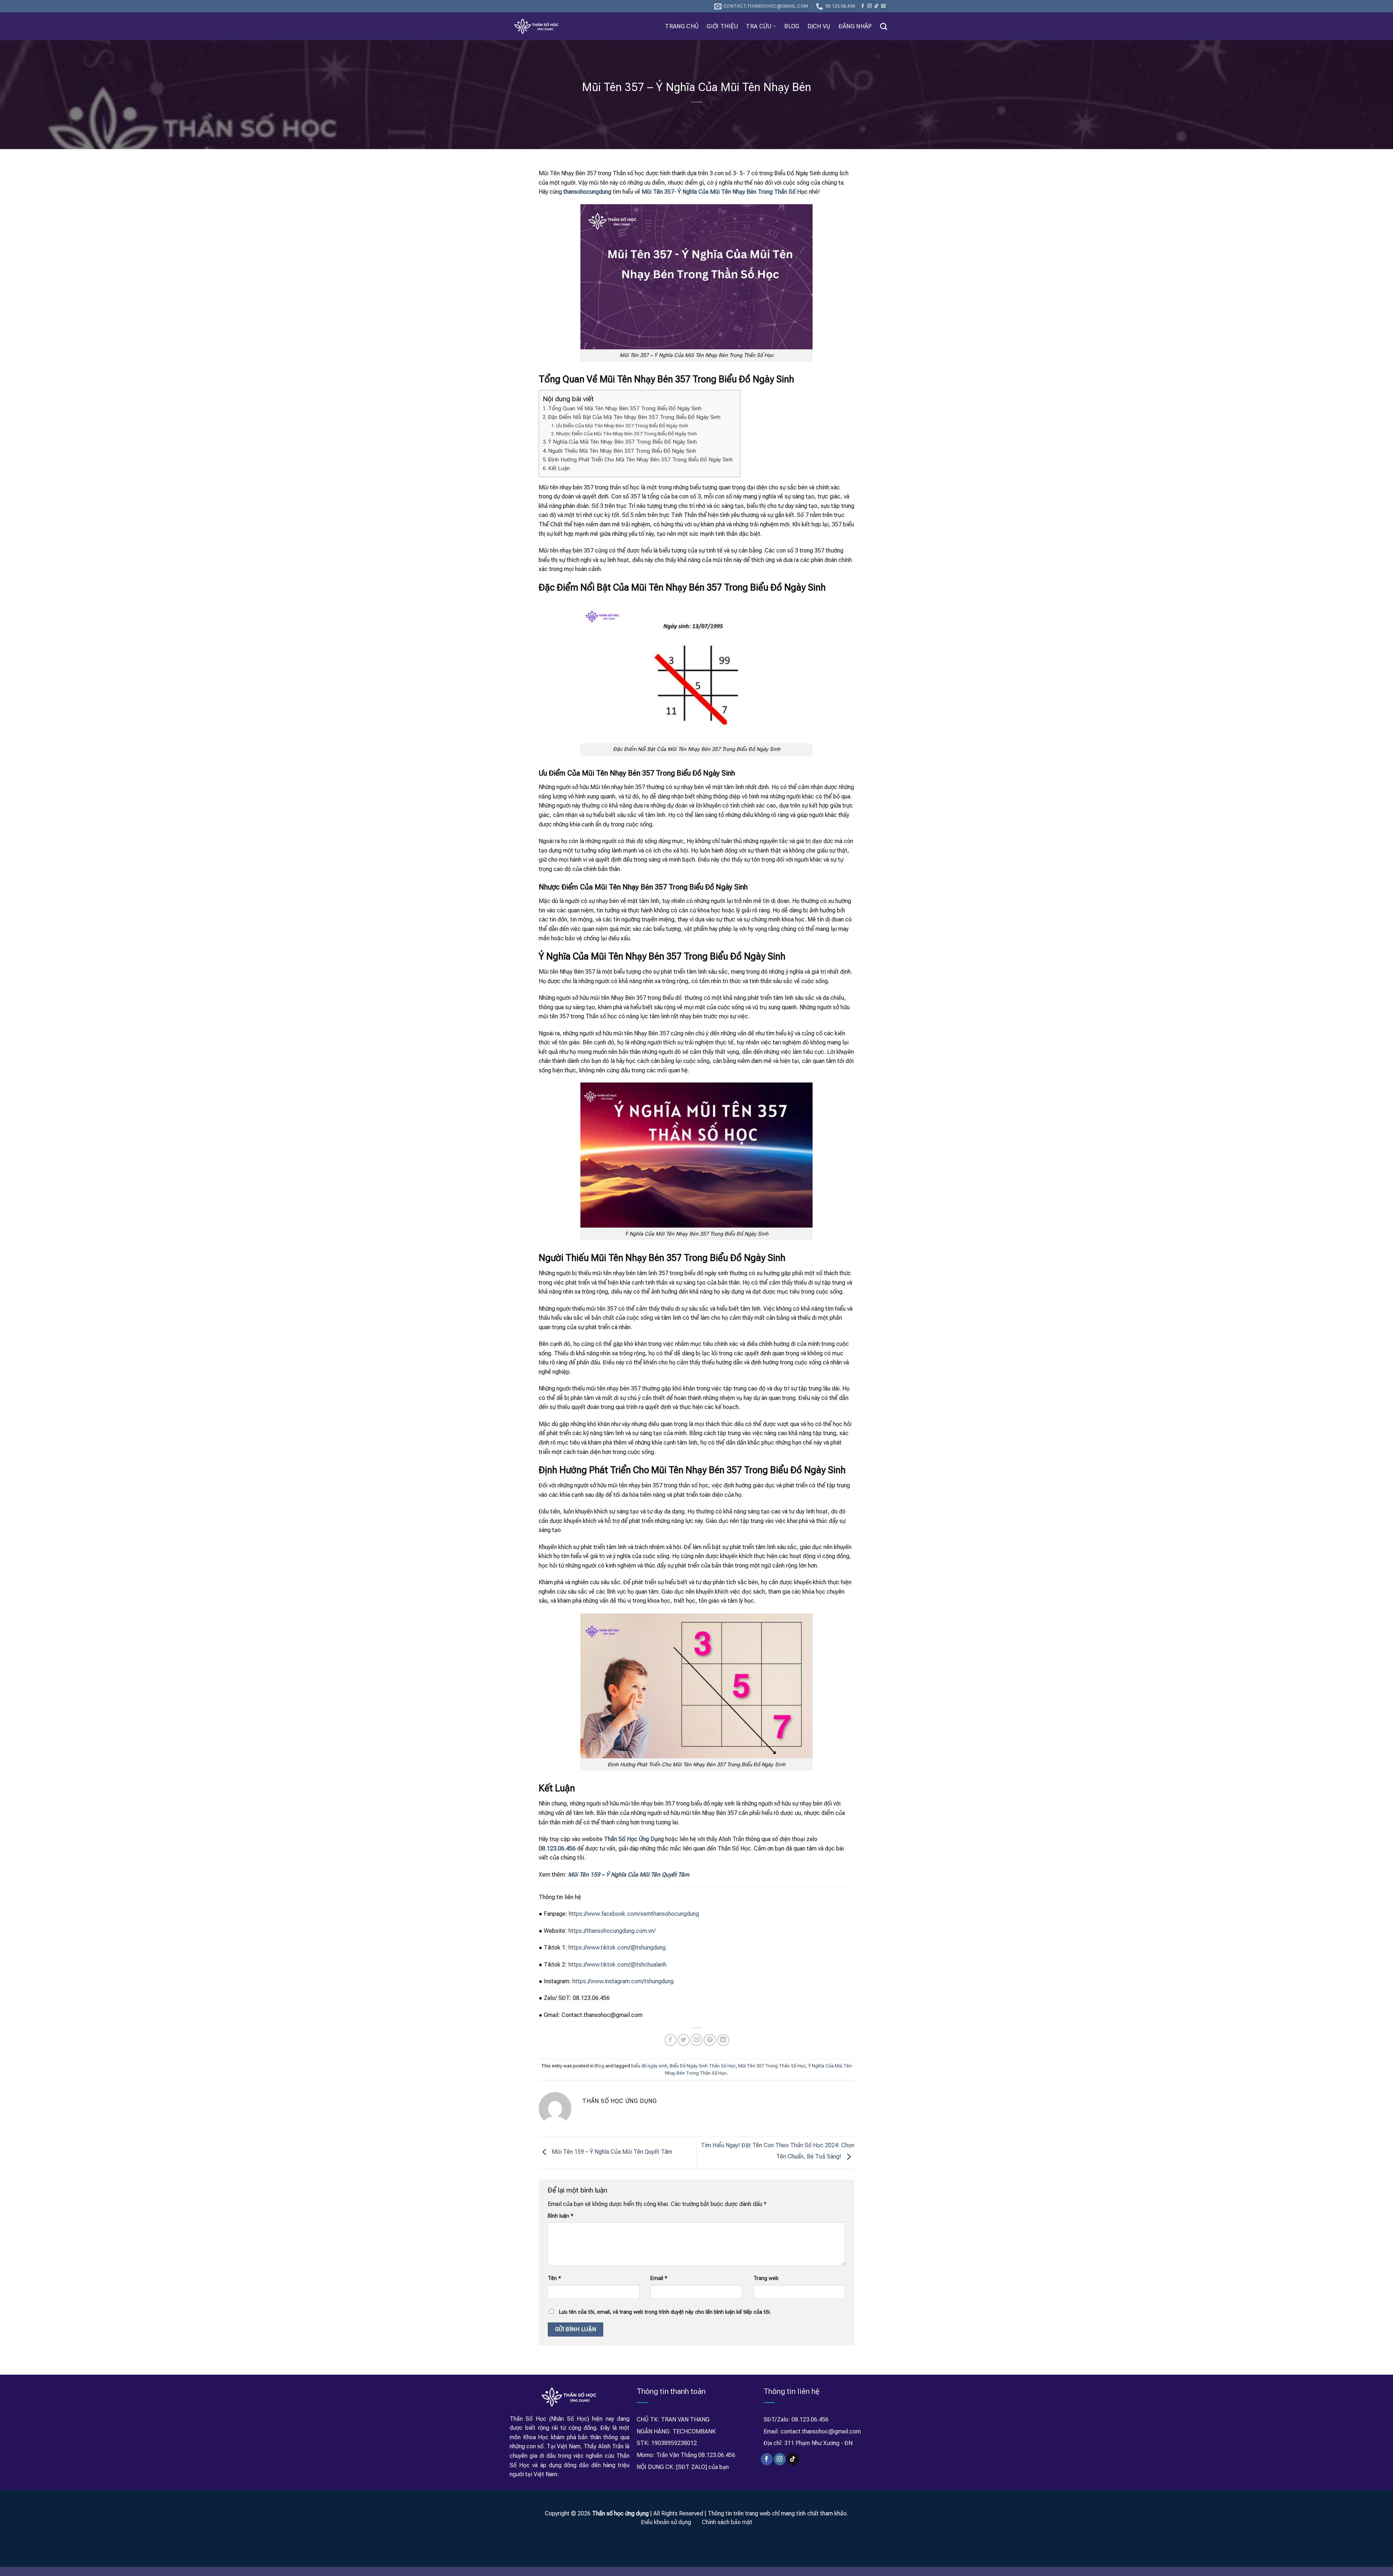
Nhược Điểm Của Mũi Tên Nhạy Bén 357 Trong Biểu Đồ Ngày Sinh (626, 434)
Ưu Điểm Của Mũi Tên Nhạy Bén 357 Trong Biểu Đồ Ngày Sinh (622, 426)
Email (659, 2278)
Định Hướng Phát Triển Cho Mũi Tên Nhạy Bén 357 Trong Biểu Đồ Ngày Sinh (640, 460)
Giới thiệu (722, 26)
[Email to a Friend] (697, 2040)
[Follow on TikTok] (876, 6)
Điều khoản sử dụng (666, 2522)
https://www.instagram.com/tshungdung (622, 1981)
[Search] (884, 26)
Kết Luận (559, 468)
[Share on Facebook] (671, 2040)
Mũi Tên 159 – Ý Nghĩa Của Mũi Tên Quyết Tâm (611, 2152)
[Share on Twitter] (684, 2040)
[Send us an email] (883, 6)
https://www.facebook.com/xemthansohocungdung (633, 1914)
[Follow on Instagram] (870, 6)
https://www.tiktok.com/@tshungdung (616, 1948)
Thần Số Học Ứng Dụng (634, 1839)
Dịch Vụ (819, 26)
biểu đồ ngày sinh (649, 2066)
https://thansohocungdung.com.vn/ (611, 1931)
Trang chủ (682, 26)
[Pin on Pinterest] (710, 2040)
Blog (792, 26)
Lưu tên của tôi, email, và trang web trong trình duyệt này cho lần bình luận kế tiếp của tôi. (665, 2312)
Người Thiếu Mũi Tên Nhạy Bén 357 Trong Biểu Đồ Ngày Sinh (622, 451)
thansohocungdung (587, 192)
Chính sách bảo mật (727, 2522)
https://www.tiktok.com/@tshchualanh (617, 1965)
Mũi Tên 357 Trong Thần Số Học (772, 2066)
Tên (554, 2278)
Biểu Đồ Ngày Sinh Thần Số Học (703, 2066)
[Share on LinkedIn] (723, 2040)
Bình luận (561, 2216)
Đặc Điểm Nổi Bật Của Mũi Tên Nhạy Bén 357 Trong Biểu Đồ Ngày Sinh (634, 417)
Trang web (766, 2278)
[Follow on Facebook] (863, 6)
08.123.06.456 (557, 1848)
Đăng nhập (855, 26)
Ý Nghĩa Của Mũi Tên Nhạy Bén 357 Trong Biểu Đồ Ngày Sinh (622, 442)
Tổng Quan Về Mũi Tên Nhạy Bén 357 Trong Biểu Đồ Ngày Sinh (625, 408)
